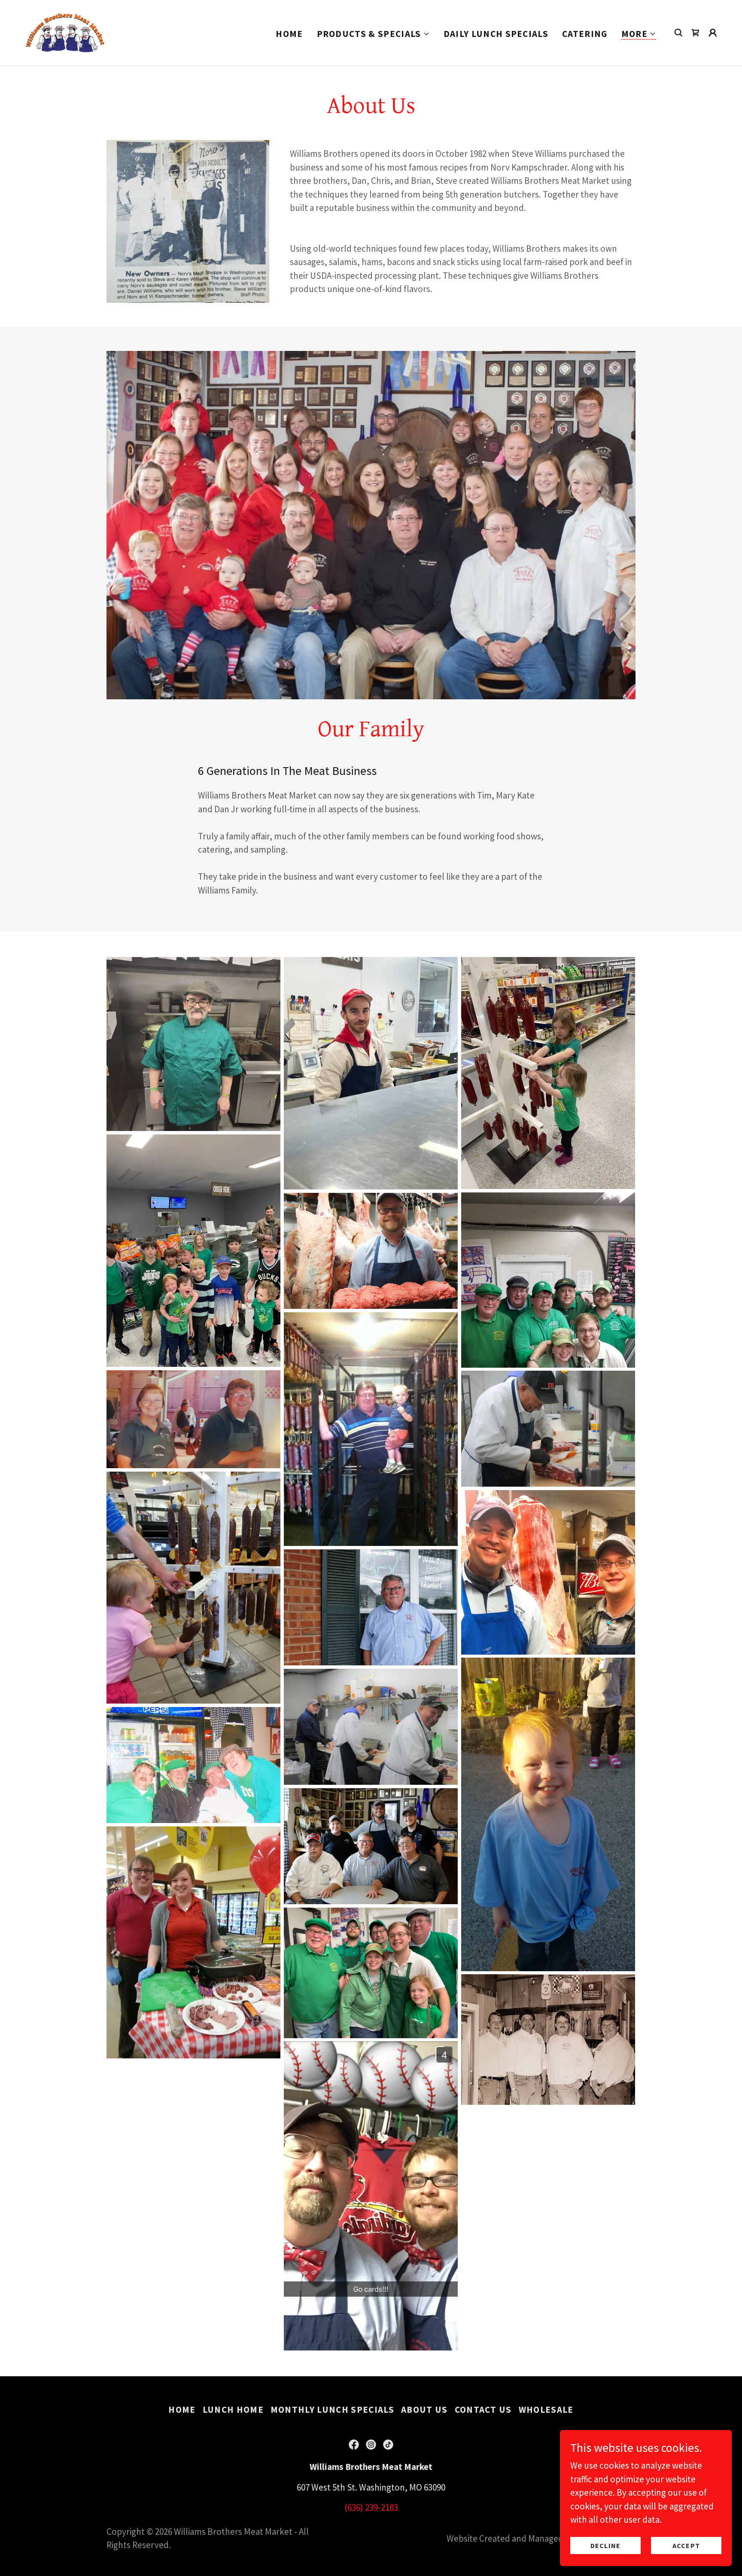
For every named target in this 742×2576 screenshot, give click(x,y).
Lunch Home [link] (233, 2410)
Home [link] (289, 34)
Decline (605, 2545)
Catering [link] (585, 34)
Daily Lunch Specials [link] (496, 34)
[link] (65, 32)
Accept (686, 2545)
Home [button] (182, 2410)
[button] (373, 34)
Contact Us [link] (483, 2410)
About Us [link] (424, 2410)
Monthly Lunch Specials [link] (332, 2410)
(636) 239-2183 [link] (371, 2507)
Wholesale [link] (546, 2410)
